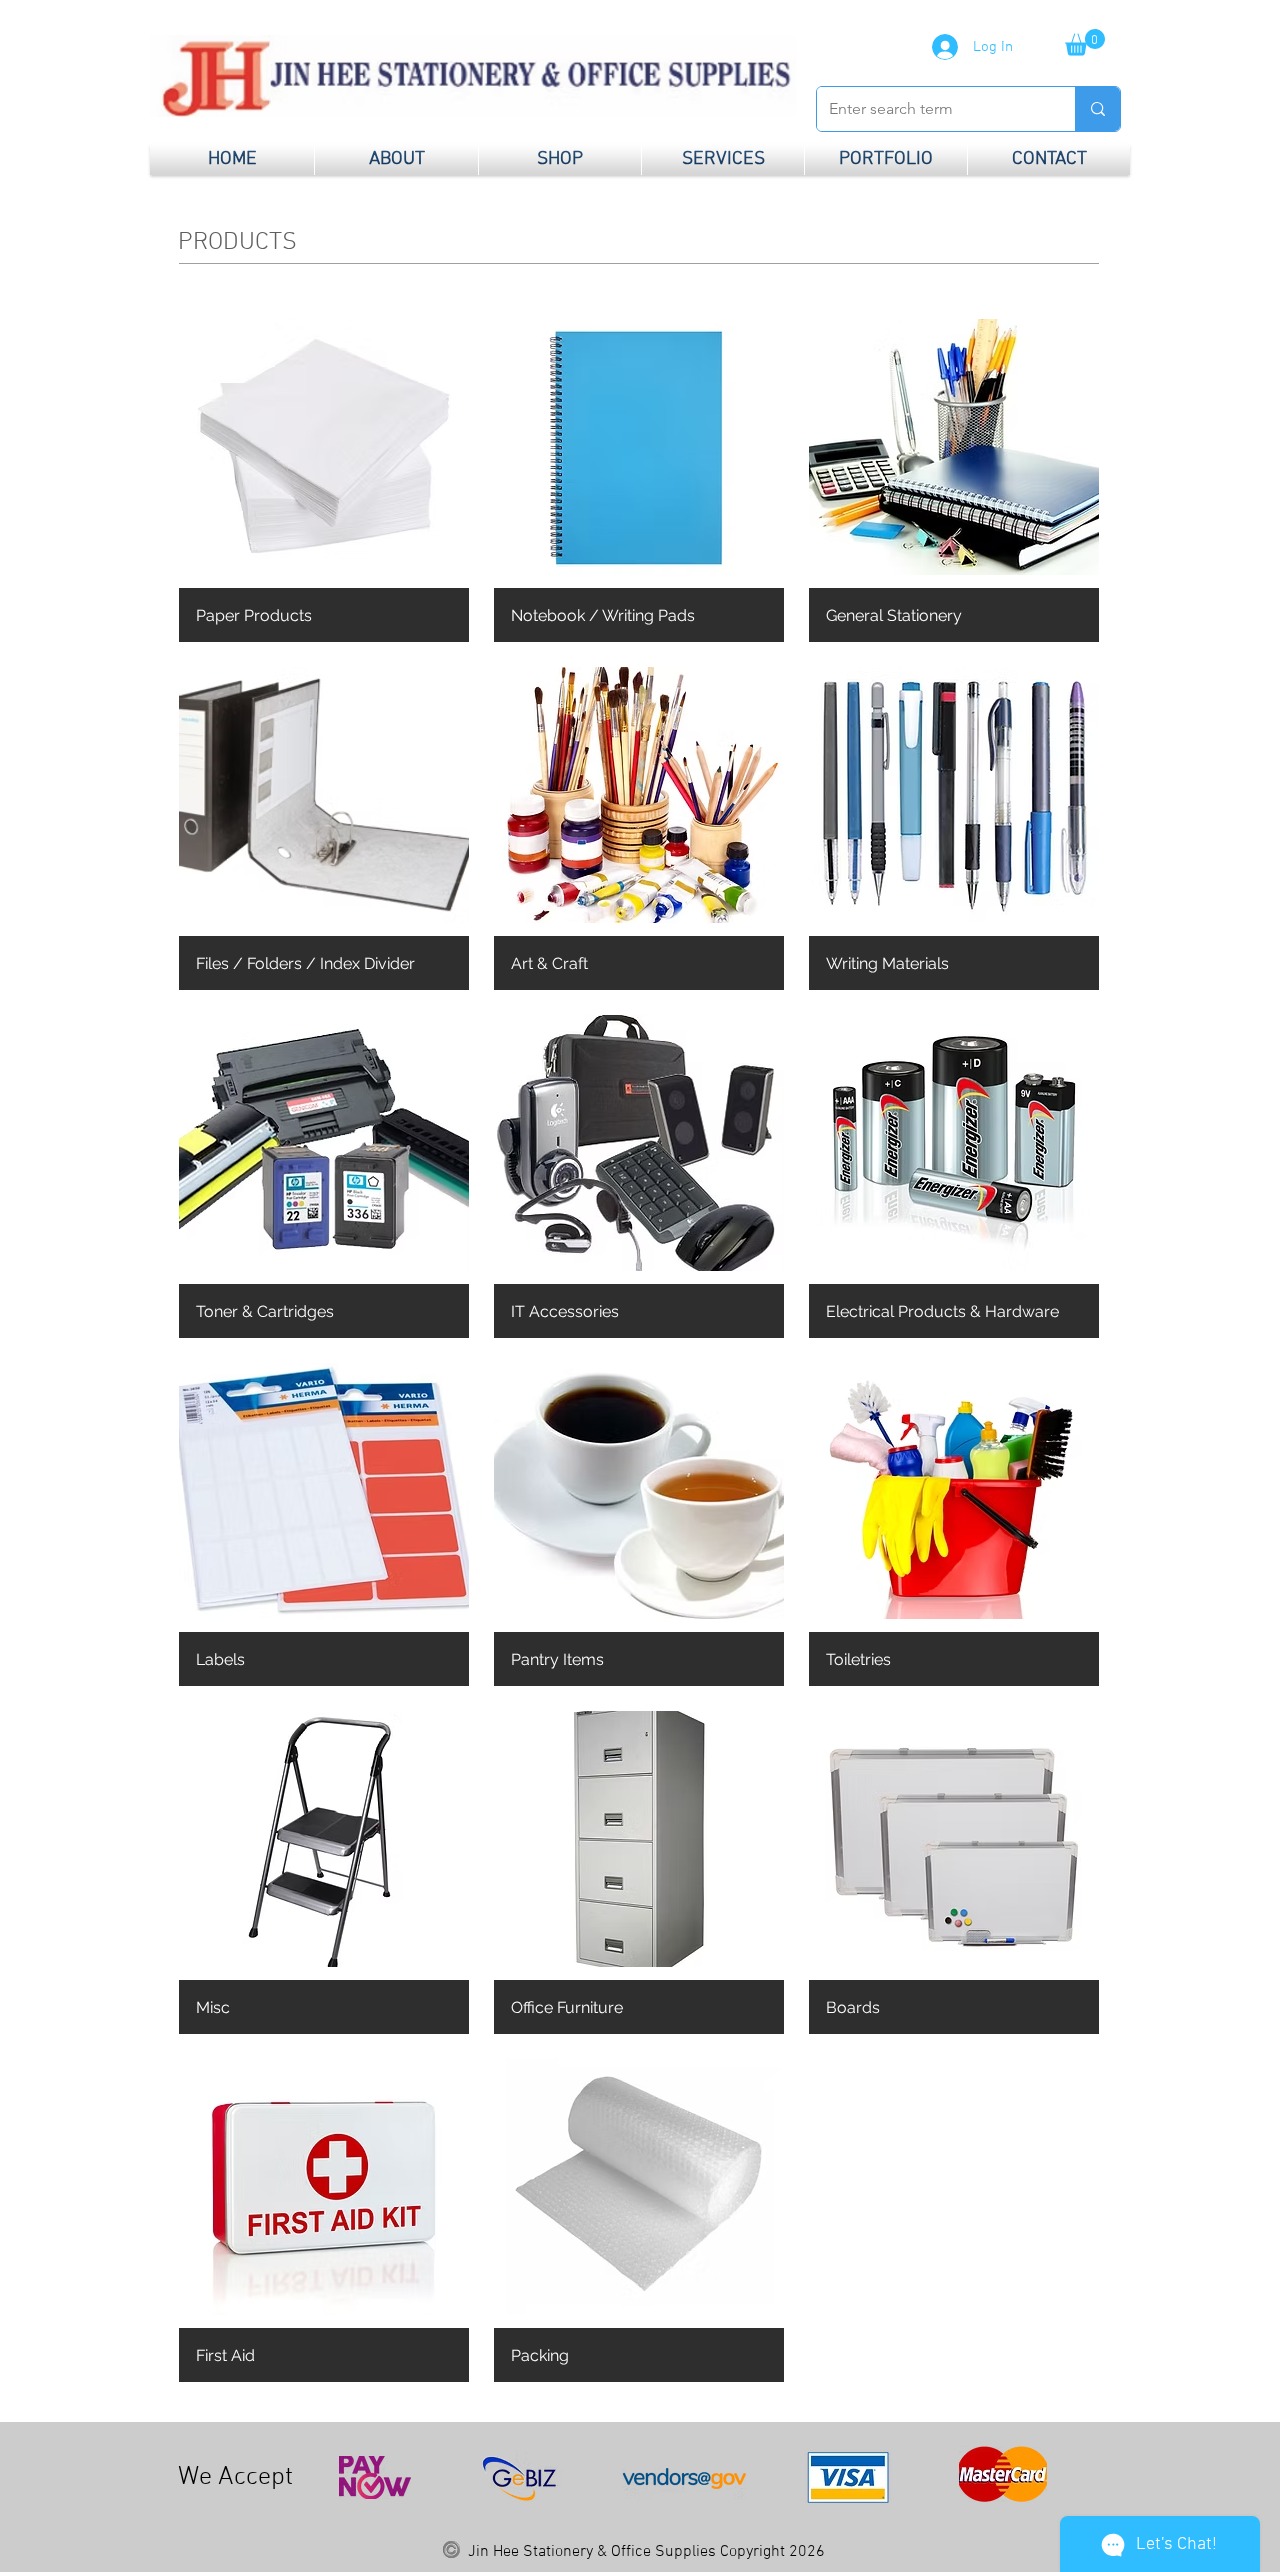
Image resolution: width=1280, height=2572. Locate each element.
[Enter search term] (1097, 109)
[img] (324, 1524)
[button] (1085, 42)
